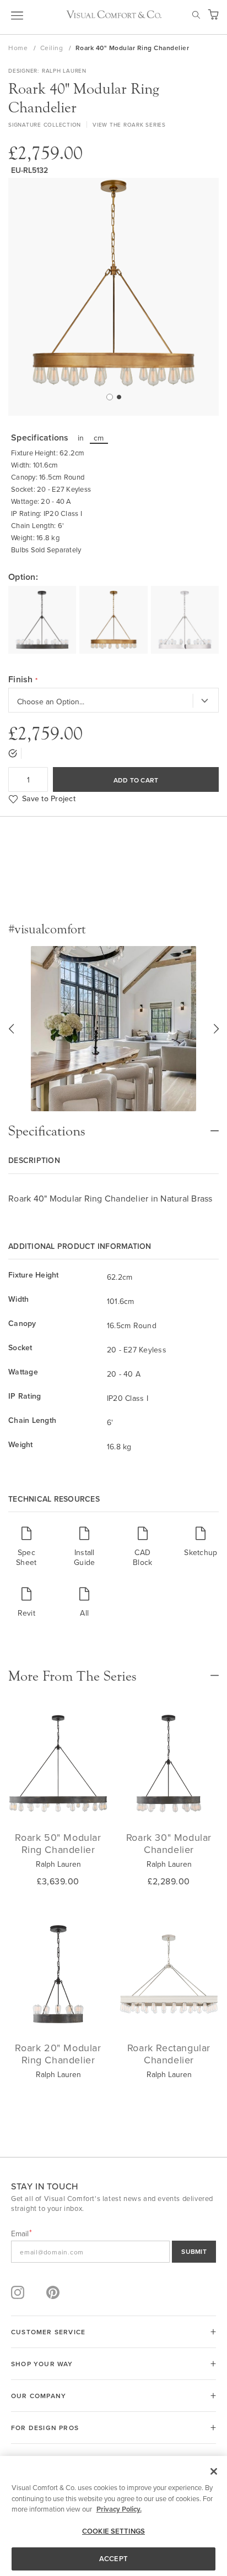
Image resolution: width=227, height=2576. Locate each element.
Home (19, 48)
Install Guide (84, 1557)
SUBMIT (194, 2251)
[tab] (113, 1126)
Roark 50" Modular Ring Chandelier (58, 1843)
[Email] (113, 2252)
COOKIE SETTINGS (113, 2531)
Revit (26, 1613)
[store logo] (114, 14)
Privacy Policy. (119, 2509)
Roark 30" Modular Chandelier (169, 1843)
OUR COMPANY (39, 2396)
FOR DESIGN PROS (45, 2428)
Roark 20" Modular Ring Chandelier (58, 2054)
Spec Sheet (26, 1557)
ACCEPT (113, 2559)
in (81, 438)
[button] (109, 396)
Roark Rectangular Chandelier (169, 2054)
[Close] (214, 2471)
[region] (113, 2516)
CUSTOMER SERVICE (48, 2332)
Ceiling (53, 48)
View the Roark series (129, 124)
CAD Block (142, 1557)
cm (99, 438)
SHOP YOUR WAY (42, 2364)
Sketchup (201, 1552)
